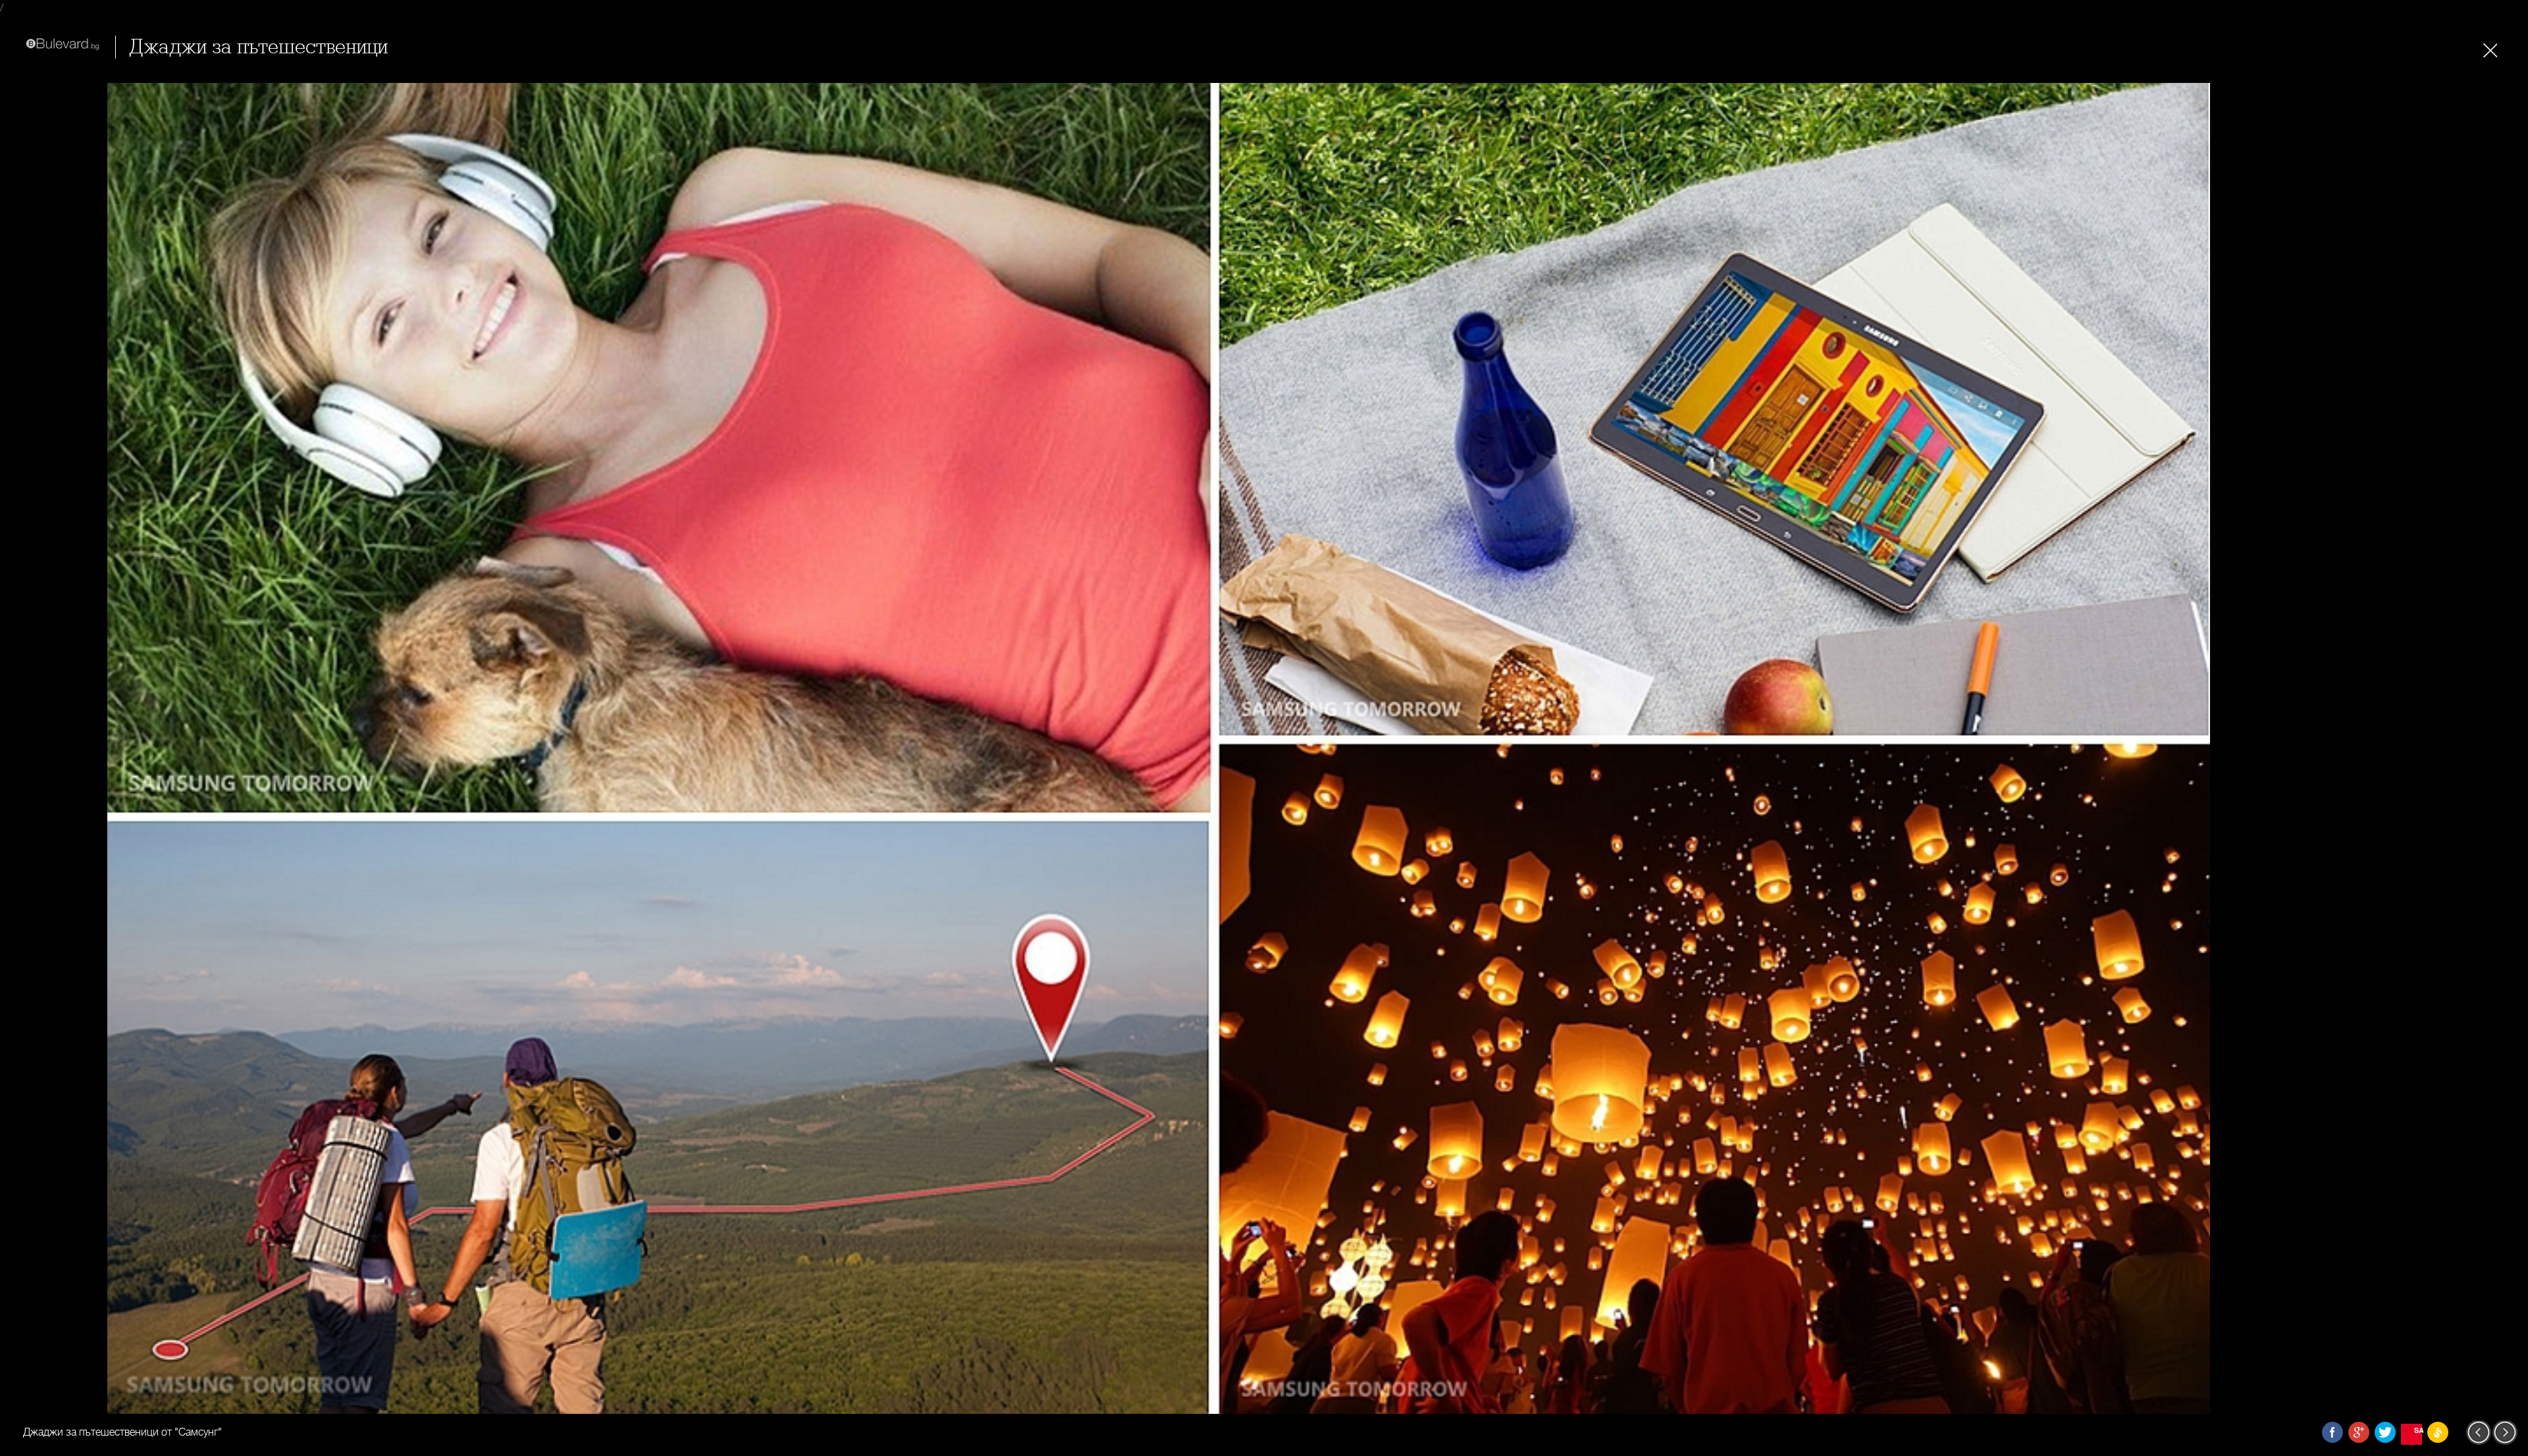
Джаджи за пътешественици (258, 47)
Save (2418, 1430)
